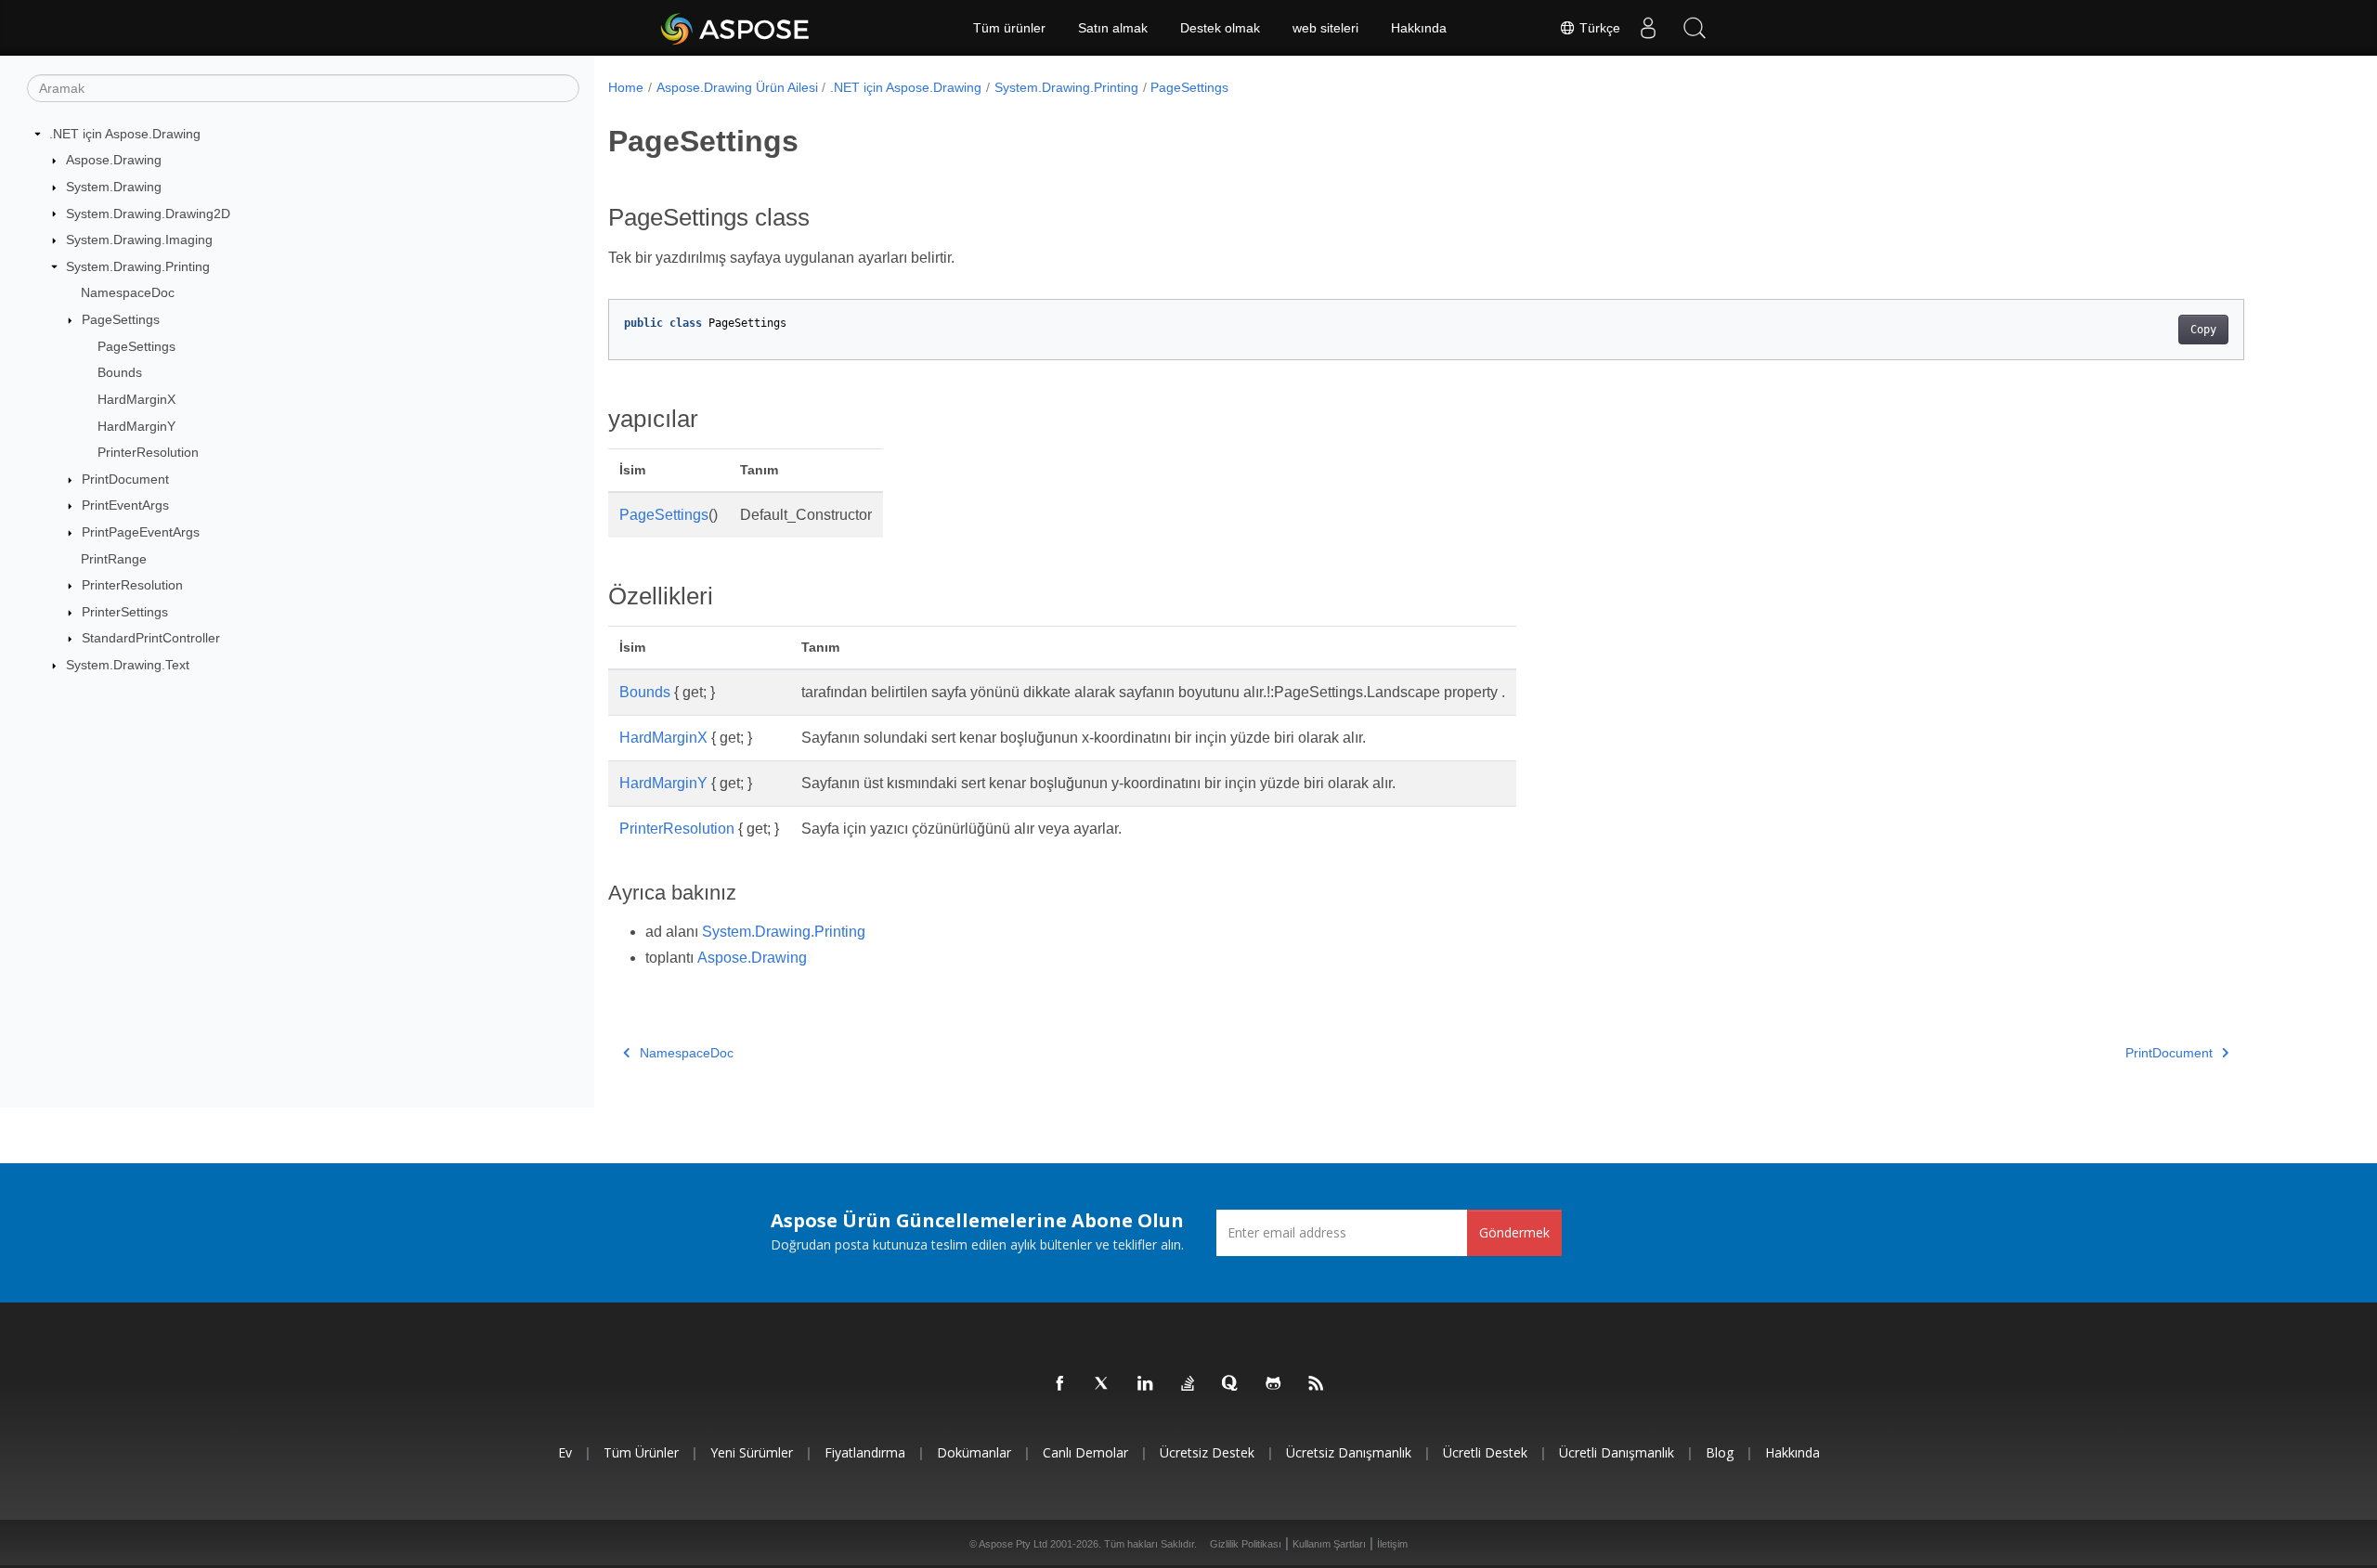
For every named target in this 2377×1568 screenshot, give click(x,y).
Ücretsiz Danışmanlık (1349, 1452)
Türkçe (1598, 28)
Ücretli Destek (1485, 1452)
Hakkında (1419, 28)
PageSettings (121, 319)
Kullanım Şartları (1329, 1544)
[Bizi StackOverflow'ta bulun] (1188, 1384)
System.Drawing (114, 187)
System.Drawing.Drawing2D (148, 214)
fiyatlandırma (865, 1452)
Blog (1720, 1452)
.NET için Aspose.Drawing (125, 134)
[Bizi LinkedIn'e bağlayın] (1146, 1384)
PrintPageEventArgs (141, 532)
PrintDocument (125, 479)
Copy (2203, 330)
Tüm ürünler (1009, 28)
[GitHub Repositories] (1274, 1384)
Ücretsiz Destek (1207, 1452)
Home (626, 87)
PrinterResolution (148, 452)
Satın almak (1113, 28)
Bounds (120, 372)
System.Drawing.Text (128, 665)
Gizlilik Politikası (1246, 1544)
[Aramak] (1695, 28)
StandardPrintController (151, 638)
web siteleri (1325, 28)
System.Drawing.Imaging (139, 240)
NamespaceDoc (128, 292)
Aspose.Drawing (114, 160)
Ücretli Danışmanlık (1617, 1452)
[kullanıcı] (1648, 28)
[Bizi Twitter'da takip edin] (1103, 1384)
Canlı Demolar (1085, 1452)
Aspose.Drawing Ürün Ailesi (737, 87)
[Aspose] (736, 28)
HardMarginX (136, 399)
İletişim (1392, 1544)
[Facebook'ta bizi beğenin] (1060, 1384)
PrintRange (114, 559)
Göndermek (1514, 1232)
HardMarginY (136, 426)
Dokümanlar (974, 1452)
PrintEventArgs (125, 505)
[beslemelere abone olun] (1317, 1384)
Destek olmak (1220, 28)
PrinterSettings (125, 612)
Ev (565, 1452)
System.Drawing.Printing (138, 266)
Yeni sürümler (752, 1452)
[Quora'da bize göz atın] (1231, 1384)
